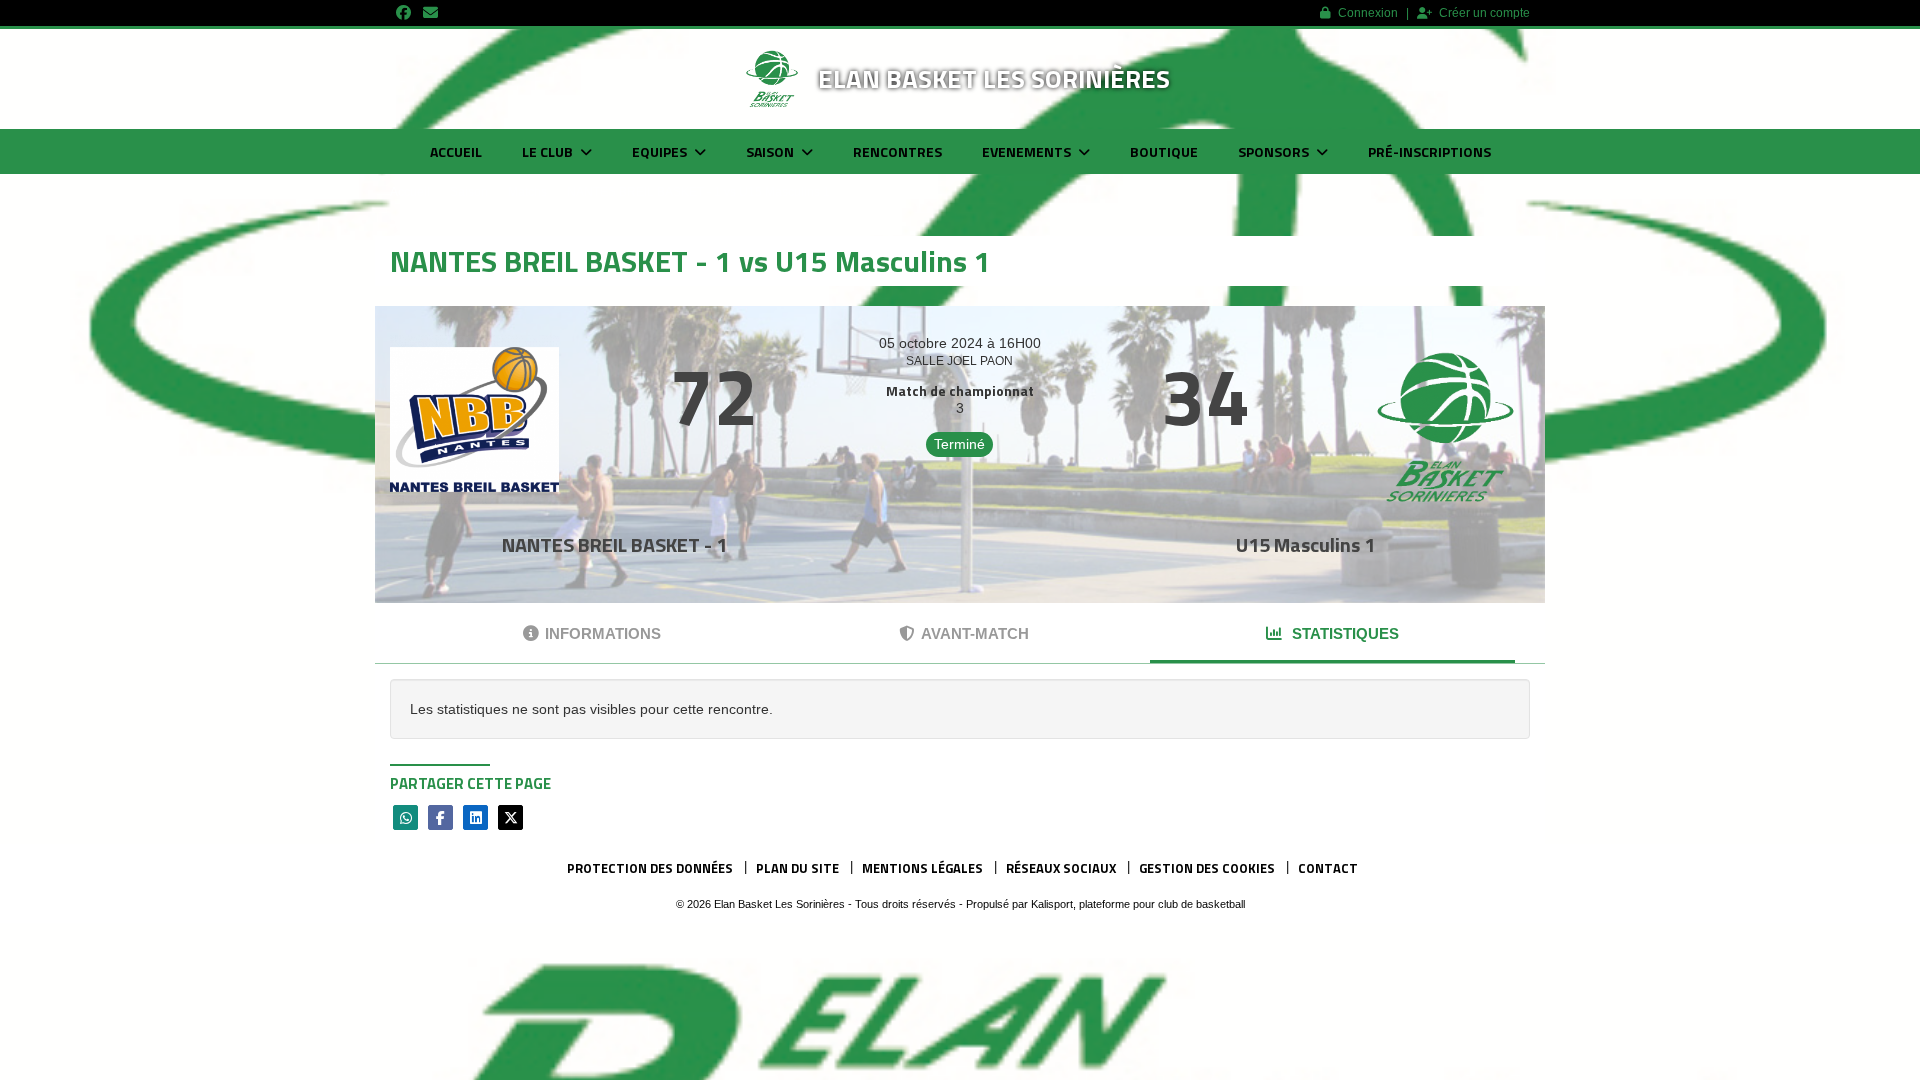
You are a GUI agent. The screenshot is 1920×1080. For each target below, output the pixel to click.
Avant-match (975, 633)
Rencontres (897, 151)
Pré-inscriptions (1429, 151)
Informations (603, 633)
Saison (771, 151)
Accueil (456, 151)
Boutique (1164, 151)
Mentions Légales (922, 868)
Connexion (1368, 13)
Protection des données (650, 868)
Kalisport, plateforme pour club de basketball (1138, 904)
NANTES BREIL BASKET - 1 (614, 544)
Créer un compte (1484, 13)
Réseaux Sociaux (1061, 868)
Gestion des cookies (1207, 868)
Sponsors (1275, 151)
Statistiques (1343, 633)
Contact (1328, 868)
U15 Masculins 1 (1305, 544)
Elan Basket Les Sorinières (994, 78)
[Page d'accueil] (772, 79)
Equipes (661, 151)
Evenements (1028, 151)
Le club (549, 151)
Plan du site (797, 868)
